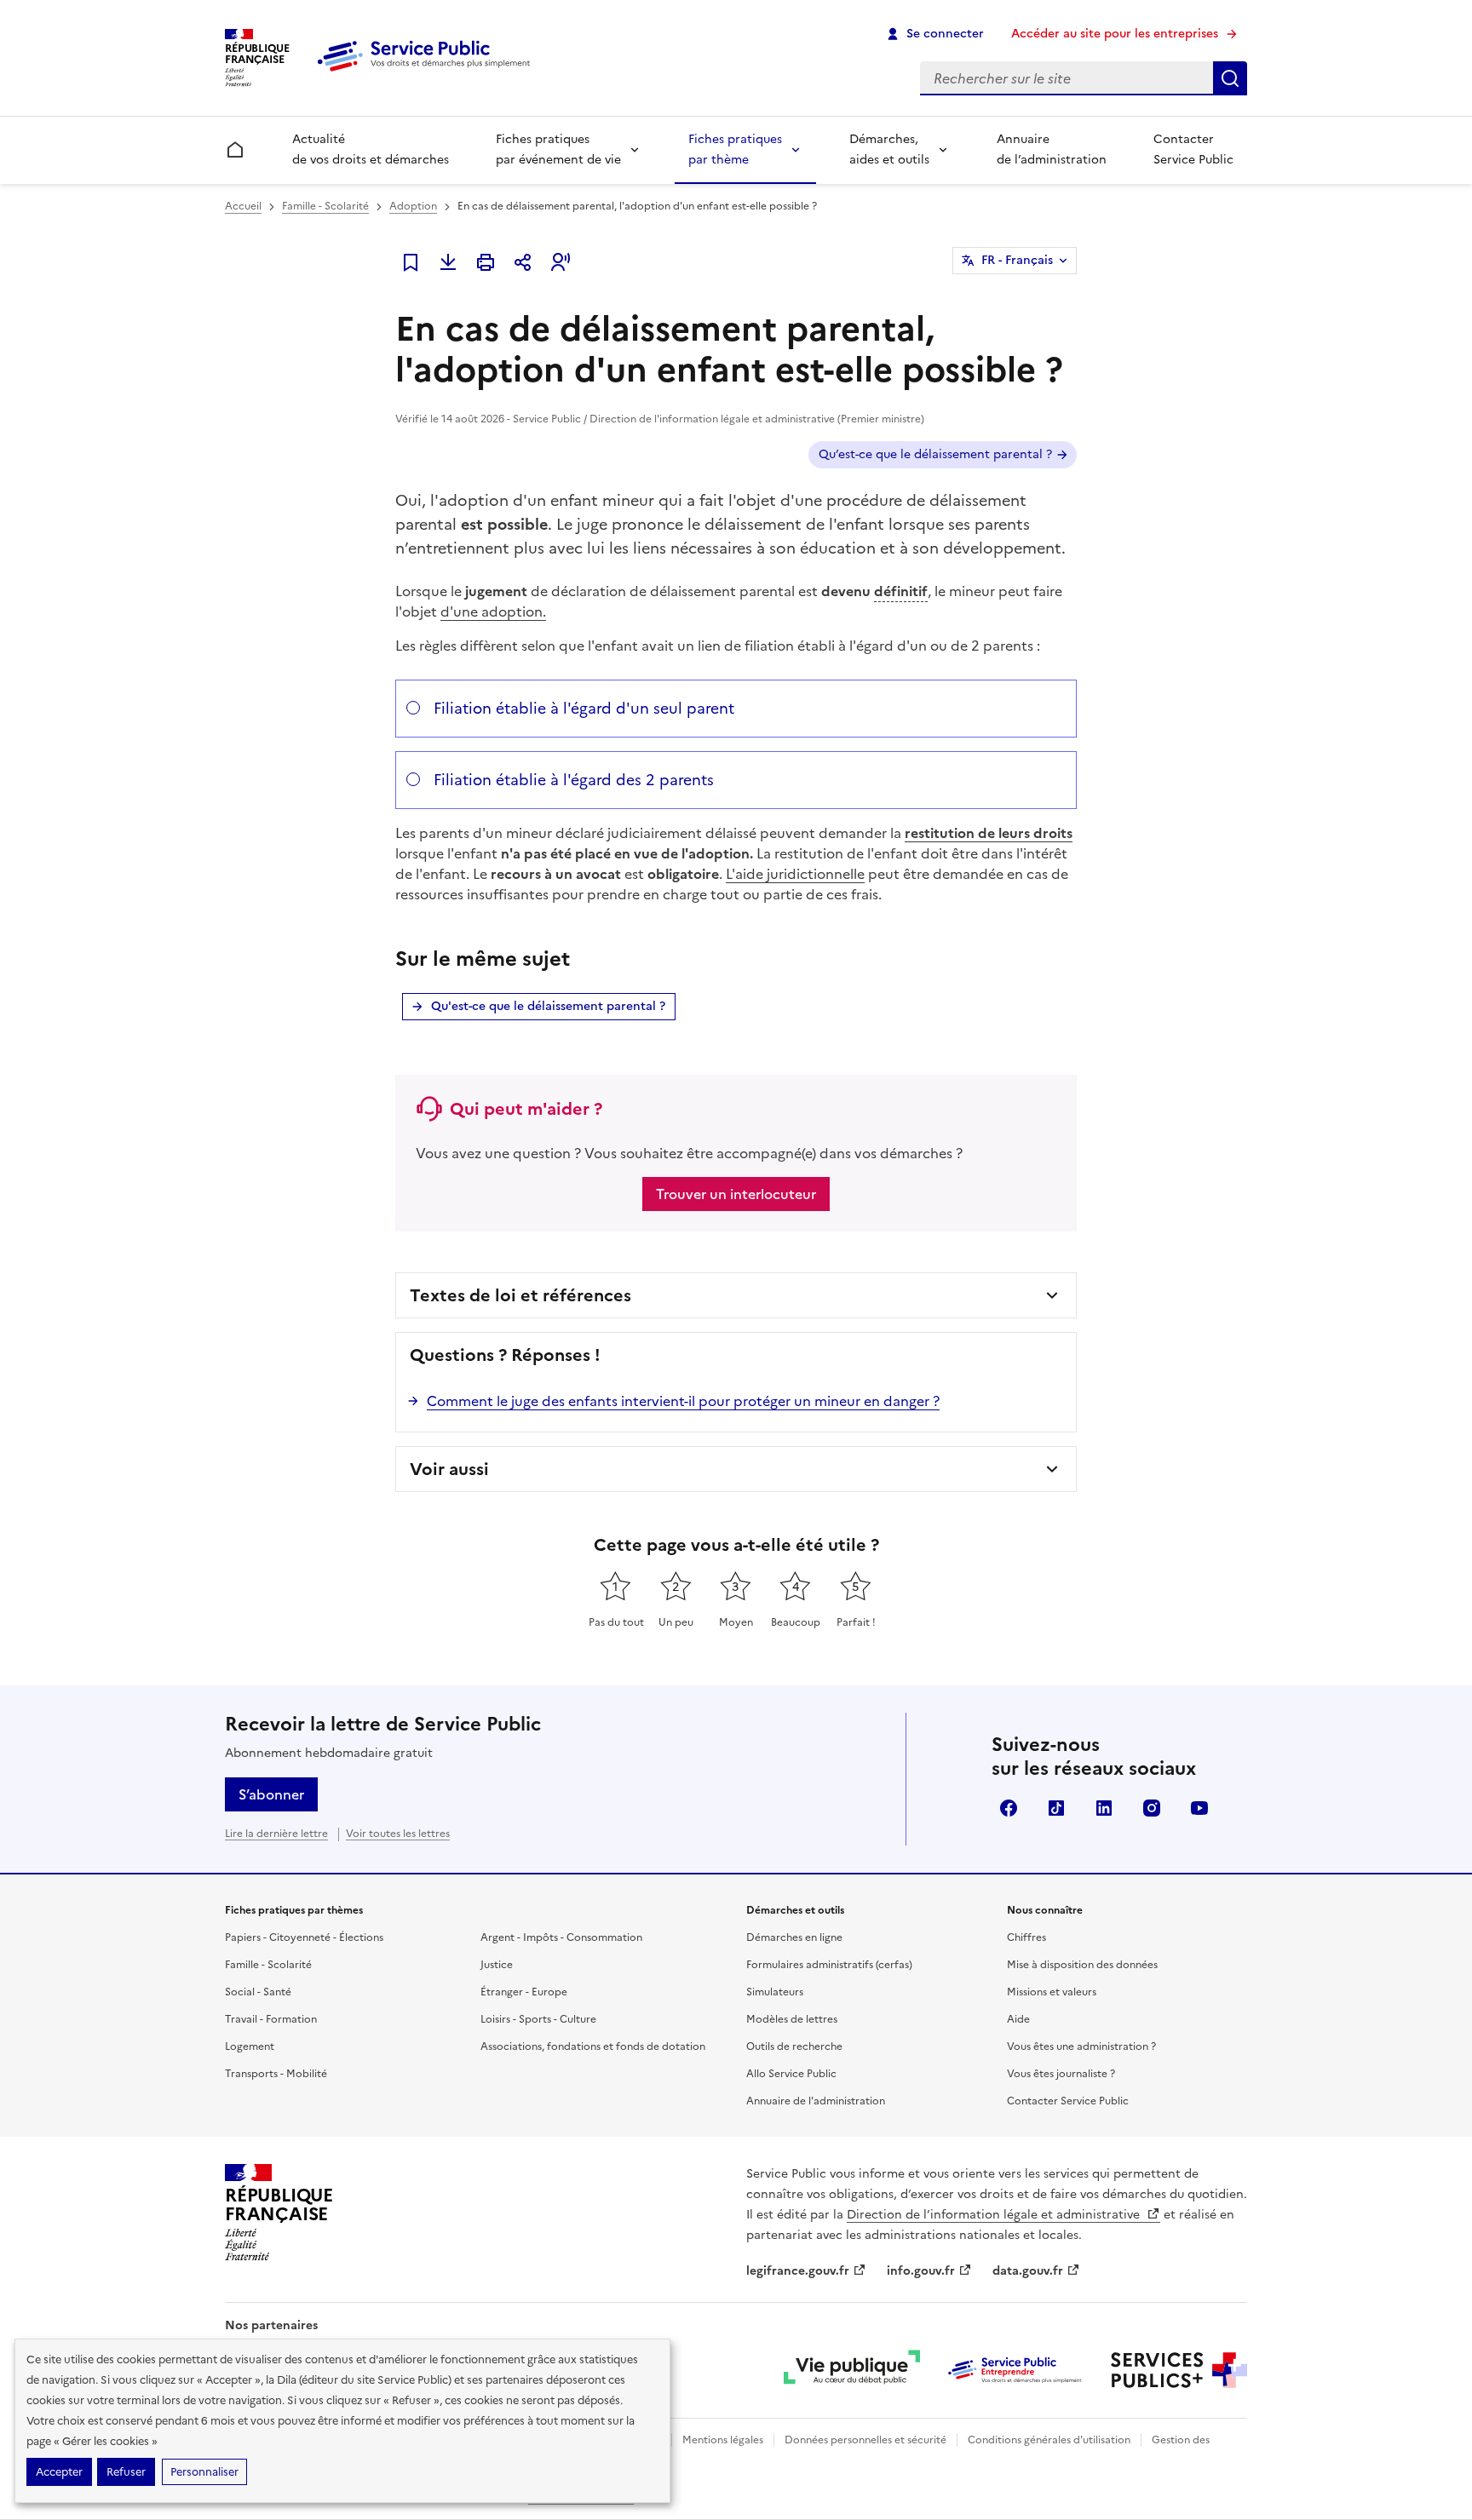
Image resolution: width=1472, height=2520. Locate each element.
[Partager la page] (523, 262)
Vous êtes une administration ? (1081, 2046)
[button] (561, 262)
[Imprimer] (486, 262)
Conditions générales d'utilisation (1049, 2440)
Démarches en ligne (794, 1937)
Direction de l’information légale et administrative (995, 2215)
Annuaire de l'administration (816, 2101)
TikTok (1056, 1808)
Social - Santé (258, 1992)
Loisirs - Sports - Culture (538, 2019)
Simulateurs (775, 1992)
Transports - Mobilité (276, 2074)
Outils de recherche (794, 2046)
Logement (250, 2046)
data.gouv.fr (1028, 2271)
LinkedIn (1104, 1808)
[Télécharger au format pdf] (448, 262)
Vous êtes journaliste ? (1061, 2074)
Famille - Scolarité (325, 206)
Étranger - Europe (524, 1992)
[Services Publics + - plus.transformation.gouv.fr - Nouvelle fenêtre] (1179, 2370)
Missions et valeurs (1052, 1992)
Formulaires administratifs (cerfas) (829, 1965)
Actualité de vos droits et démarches (371, 149)
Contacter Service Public (1193, 149)
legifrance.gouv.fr (798, 2271)
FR (1017, 260)
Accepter (59, 2472)
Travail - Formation (271, 2019)
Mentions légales (723, 2440)
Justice (497, 1965)
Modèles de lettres (792, 2019)
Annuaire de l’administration (1052, 149)
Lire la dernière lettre (276, 1834)
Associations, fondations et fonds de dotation (593, 2046)
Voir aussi (449, 1469)
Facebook (1009, 1808)
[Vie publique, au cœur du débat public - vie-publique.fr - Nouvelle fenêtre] (852, 2370)
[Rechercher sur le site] (1230, 78)
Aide (1018, 2019)
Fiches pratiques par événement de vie (558, 149)
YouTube (1199, 1808)
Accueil (243, 206)
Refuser (126, 2472)
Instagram (1152, 1808)
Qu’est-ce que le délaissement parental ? (935, 454)
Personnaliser (204, 2472)
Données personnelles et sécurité (865, 2440)
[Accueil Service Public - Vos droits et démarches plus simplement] (428, 72)
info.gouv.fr (921, 2271)
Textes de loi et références (520, 1295)
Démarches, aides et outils (889, 149)
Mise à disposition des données (1082, 1965)
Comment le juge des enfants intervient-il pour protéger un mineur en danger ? (683, 1401)
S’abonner (271, 1794)
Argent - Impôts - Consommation (561, 1937)
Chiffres (1026, 1937)
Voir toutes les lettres (398, 1834)
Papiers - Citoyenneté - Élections (304, 1937)
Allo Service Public (791, 2074)
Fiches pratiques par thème (735, 149)
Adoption (413, 206)
